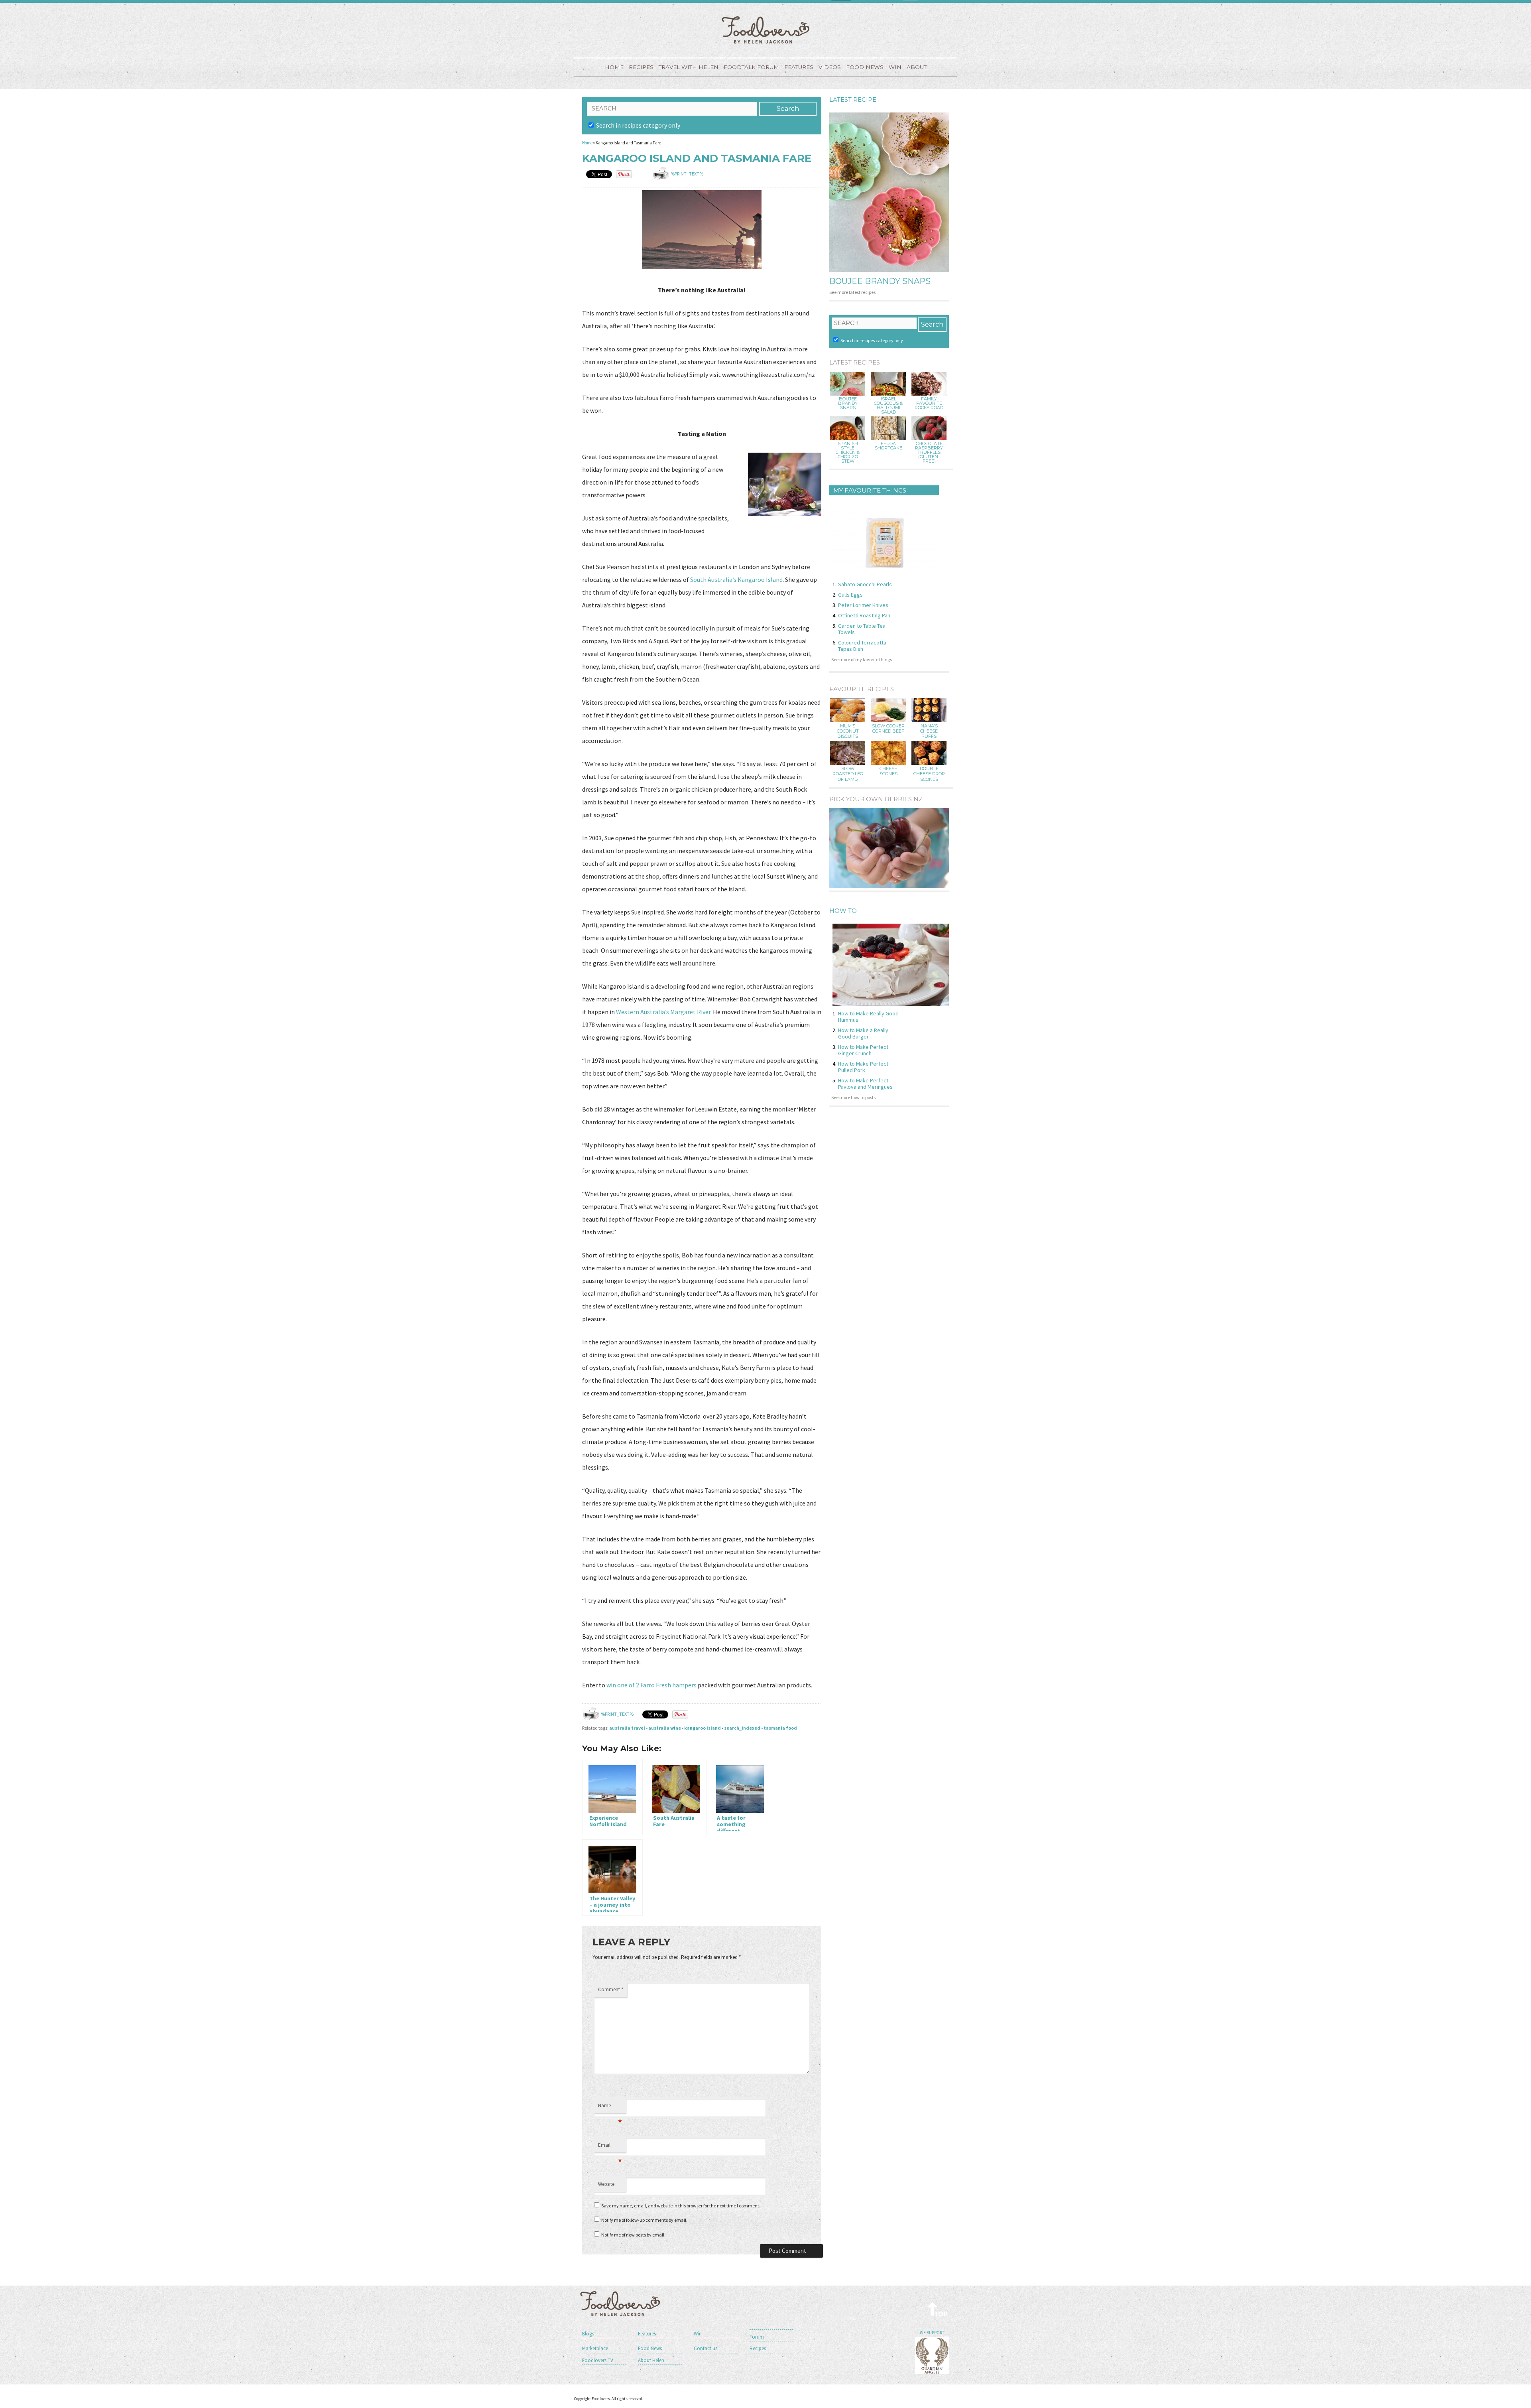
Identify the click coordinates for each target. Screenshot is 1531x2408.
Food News (865, 67)
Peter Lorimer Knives (863, 605)
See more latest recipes (852, 292)
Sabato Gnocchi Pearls (865, 584)
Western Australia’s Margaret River (663, 1012)
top (938, 2309)
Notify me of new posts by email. (633, 2235)
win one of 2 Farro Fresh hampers (652, 1685)
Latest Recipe (853, 100)
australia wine (665, 1728)
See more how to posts (853, 1097)
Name (610, 2108)
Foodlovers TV (598, 2360)
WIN (895, 67)
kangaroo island (703, 1728)
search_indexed (742, 1728)
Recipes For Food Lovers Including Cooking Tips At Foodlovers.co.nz (765, 30)
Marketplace (595, 2348)
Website (606, 2184)
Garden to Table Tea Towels (862, 629)
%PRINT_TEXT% (687, 174)
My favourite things (870, 490)
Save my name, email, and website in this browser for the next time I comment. (681, 2206)
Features (799, 67)
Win (698, 2334)
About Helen (651, 2360)
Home (614, 67)
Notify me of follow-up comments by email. (644, 2220)
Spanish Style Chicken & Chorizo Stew (848, 452)
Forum (757, 2337)
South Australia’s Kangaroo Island (736, 579)
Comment (611, 1989)
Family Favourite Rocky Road (929, 403)
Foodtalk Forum (751, 67)
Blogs (588, 2334)
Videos (830, 67)
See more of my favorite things (862, 659)
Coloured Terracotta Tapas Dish (862, 646)
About (917, 67)
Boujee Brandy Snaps (880, 281)
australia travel (627, 1728)
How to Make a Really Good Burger (863, 1033)
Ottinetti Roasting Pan (864, 615)
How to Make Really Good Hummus (868, 1017)
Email (610, 2147)
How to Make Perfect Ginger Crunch (863, 1050)
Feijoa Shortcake (888, 446)
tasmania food (780, 1728)
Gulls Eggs (850, 595)
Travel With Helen (689, 67)
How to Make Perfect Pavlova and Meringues (865, 1084)
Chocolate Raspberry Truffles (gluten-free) (929, 452)
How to (843, 911)
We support (932, 2333)
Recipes (641, 67)
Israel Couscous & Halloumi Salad (888, 406)
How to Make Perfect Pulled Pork (863, 1067)
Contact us (705, 2348)
